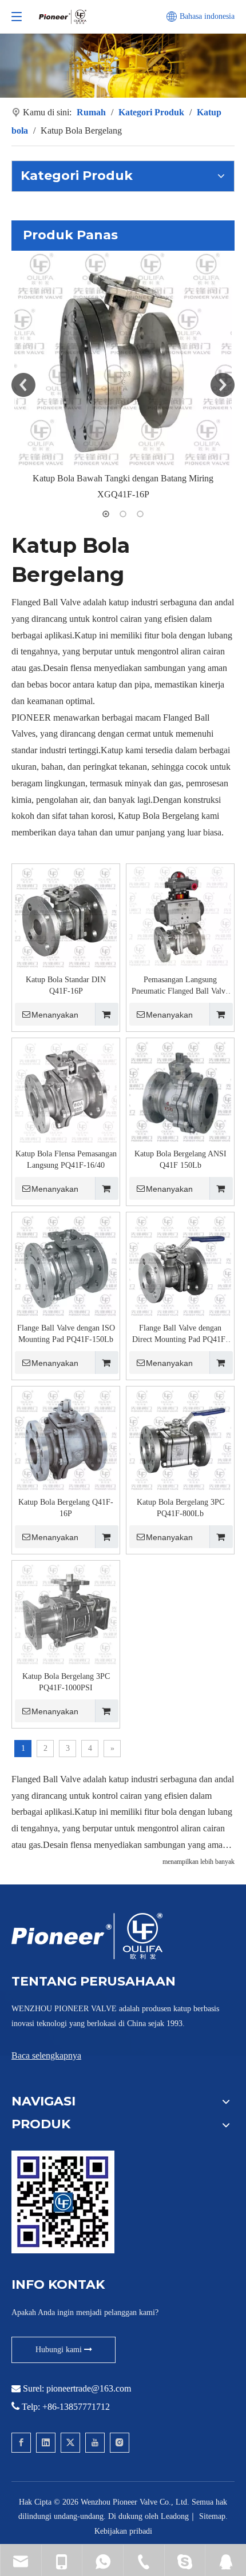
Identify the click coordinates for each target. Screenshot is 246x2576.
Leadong (175, 2516)
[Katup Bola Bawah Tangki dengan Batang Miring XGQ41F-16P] (123, 359)
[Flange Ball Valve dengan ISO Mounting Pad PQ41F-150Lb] (66, 1265)
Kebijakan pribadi (123, 2531)
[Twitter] (70, 2443)
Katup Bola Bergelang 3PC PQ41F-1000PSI (66, 1682)
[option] (123, 377)
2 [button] (123, 514)
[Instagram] (120, 2443)
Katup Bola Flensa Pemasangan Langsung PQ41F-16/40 (66, 1160)
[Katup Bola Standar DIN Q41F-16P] (66, 917)
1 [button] (106, 514)
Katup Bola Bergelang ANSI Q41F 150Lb (180, 1160)
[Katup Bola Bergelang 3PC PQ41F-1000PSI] (66, 1613)
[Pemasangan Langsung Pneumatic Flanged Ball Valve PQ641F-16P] (180, 917)
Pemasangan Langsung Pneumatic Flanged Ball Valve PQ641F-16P (180, 986)
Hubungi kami (60, 2350)
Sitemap (212, 2516)
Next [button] (223, 385)
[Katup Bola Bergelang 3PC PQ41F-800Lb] (180, 1439)
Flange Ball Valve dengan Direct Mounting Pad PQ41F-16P (180, 1335)
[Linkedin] (46, 2443)
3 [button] (140, 514)
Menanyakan (55, 1015)
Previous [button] (23, 385)
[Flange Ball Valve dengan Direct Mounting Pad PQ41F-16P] (180, 1265)
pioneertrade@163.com (89, 2388)
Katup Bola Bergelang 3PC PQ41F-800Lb (180, 1508)
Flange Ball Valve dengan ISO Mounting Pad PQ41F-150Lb (66, 1334)
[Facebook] (21, 2443)
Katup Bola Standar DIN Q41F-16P (66, 985)
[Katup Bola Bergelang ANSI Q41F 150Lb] (180, 1091)
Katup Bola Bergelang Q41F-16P (66, 1508)
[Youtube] (95, 2443)
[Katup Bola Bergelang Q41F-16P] (66, 1439)
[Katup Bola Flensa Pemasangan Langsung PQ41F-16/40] (66, 1091)
